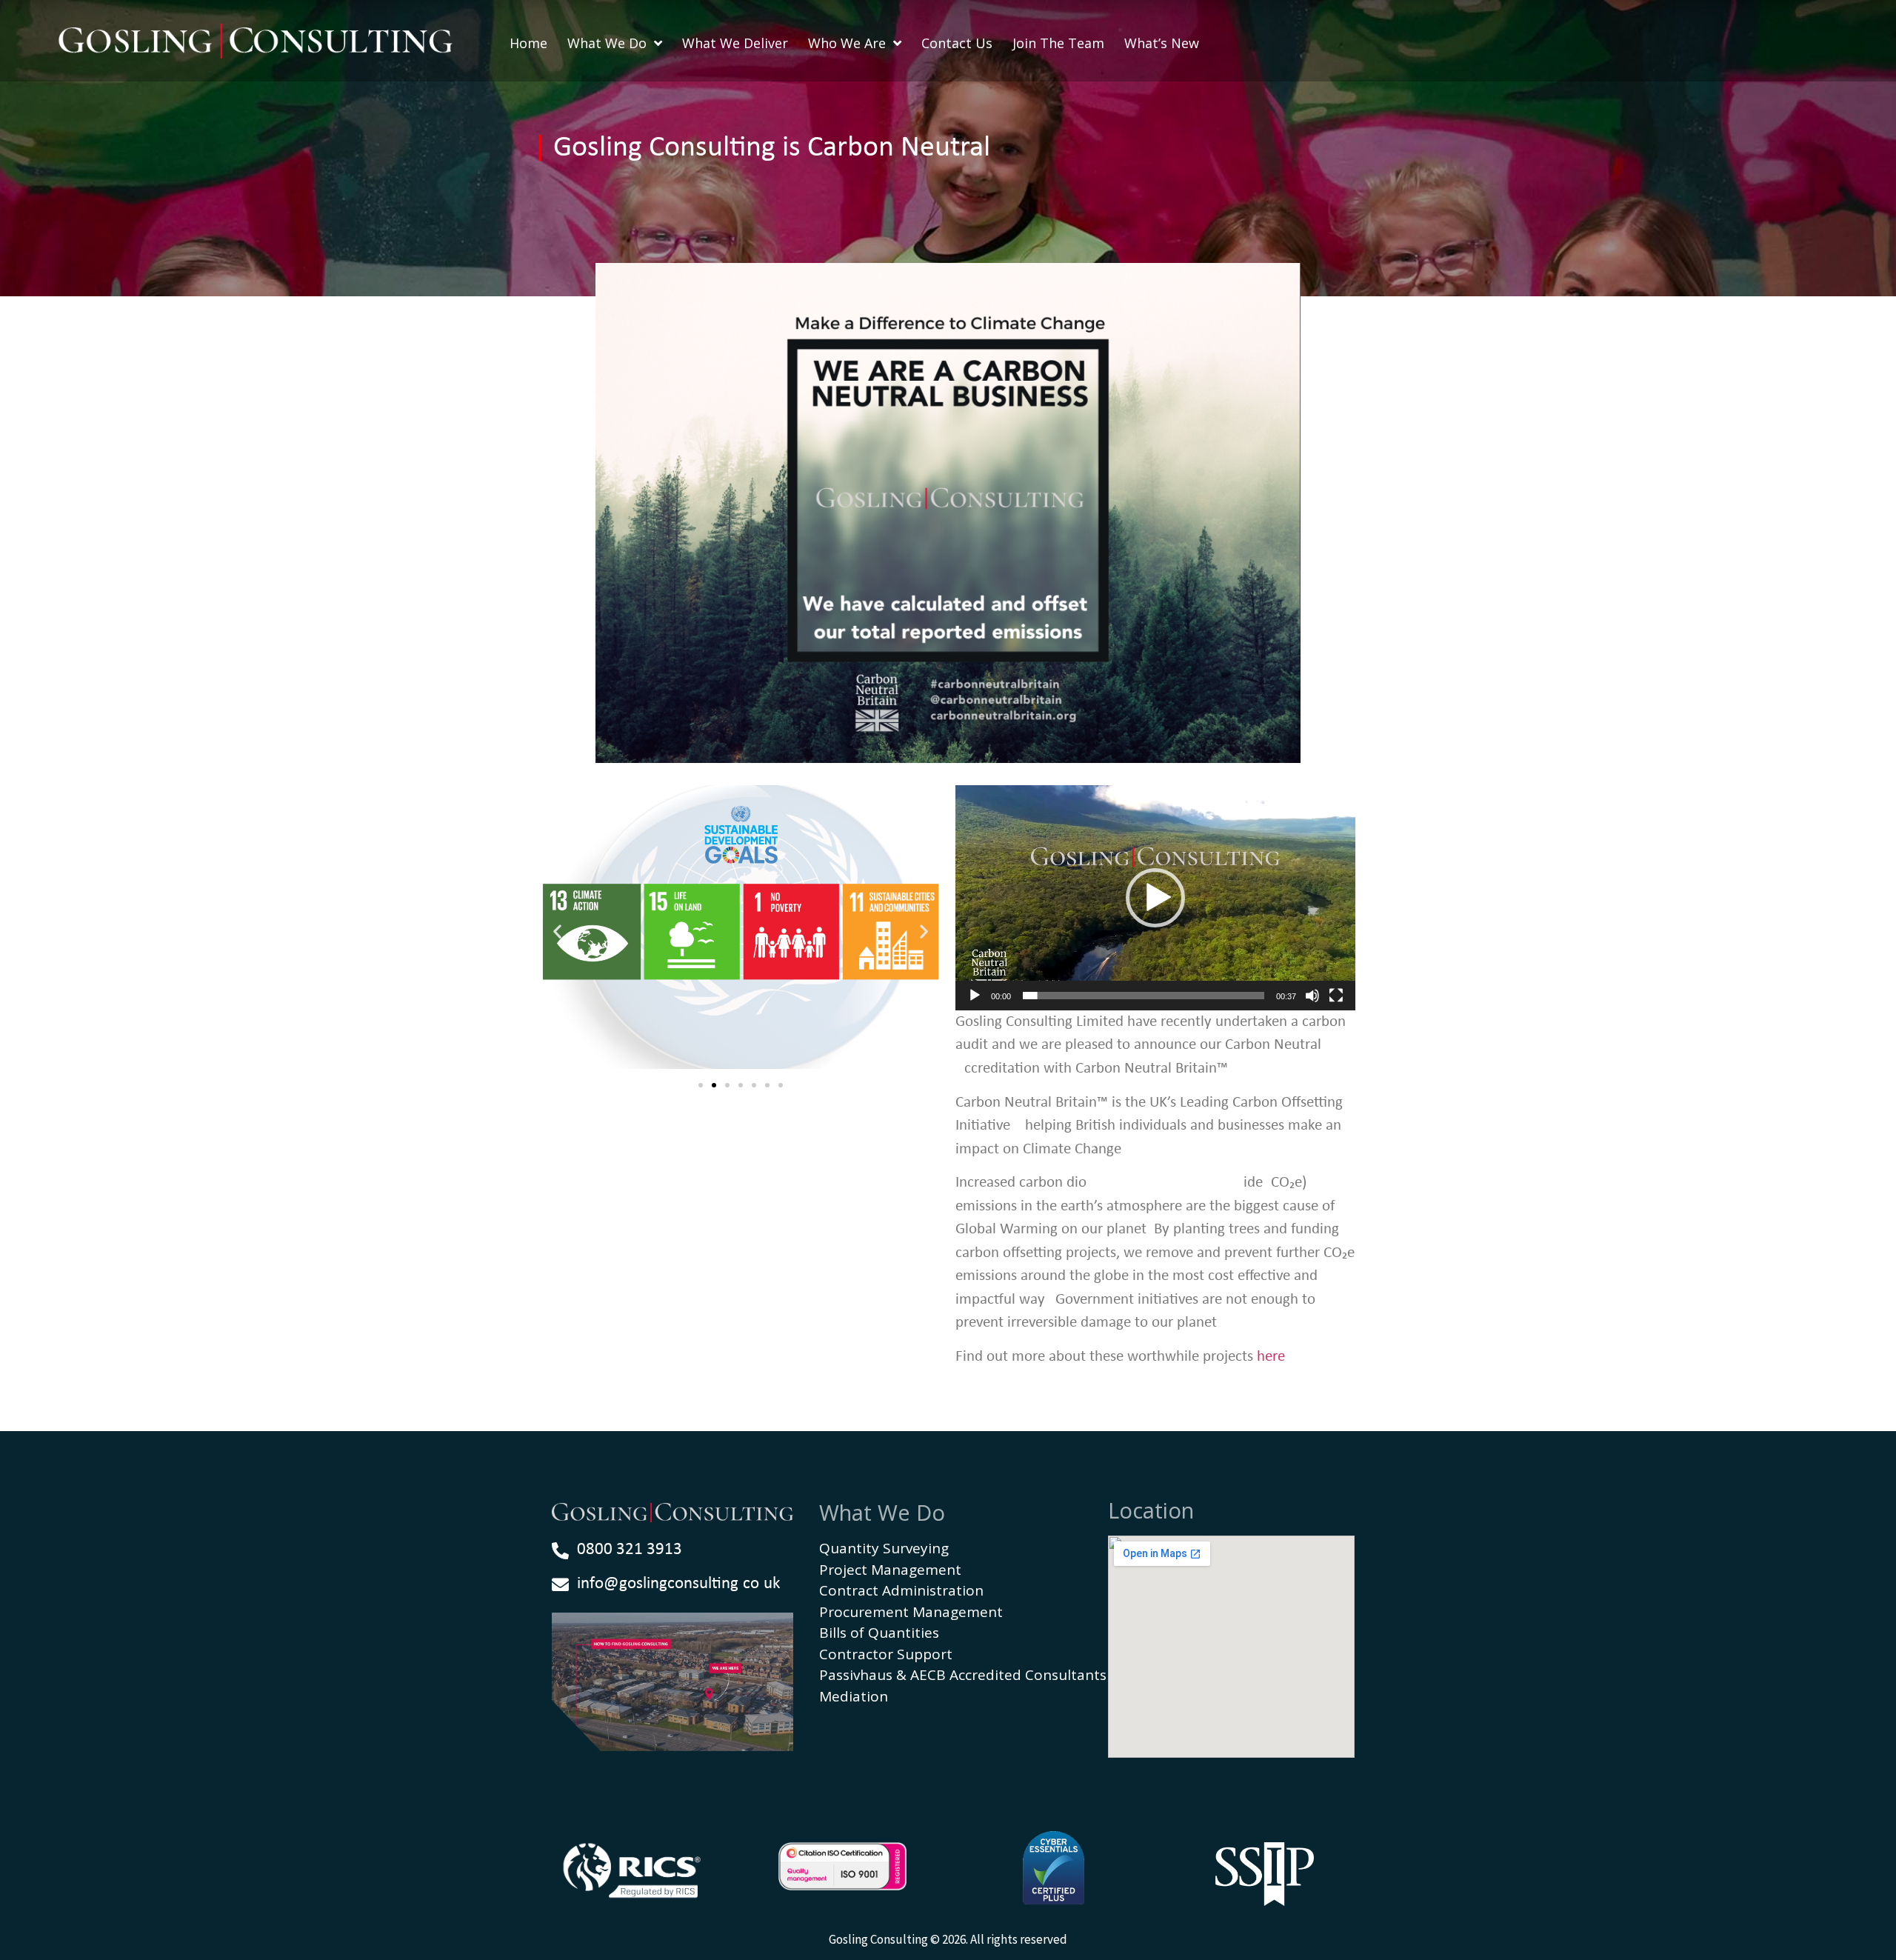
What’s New (1162, 43)
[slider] (1144, 996)
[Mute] (1312, 996)
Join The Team (1058, 43)
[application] (1155, 898)
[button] (557, 931)
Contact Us (957, 43)
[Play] (975, 996)
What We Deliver (735, 43)
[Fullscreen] (1336, 996)
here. (1273, 1357)
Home (528, 43)
